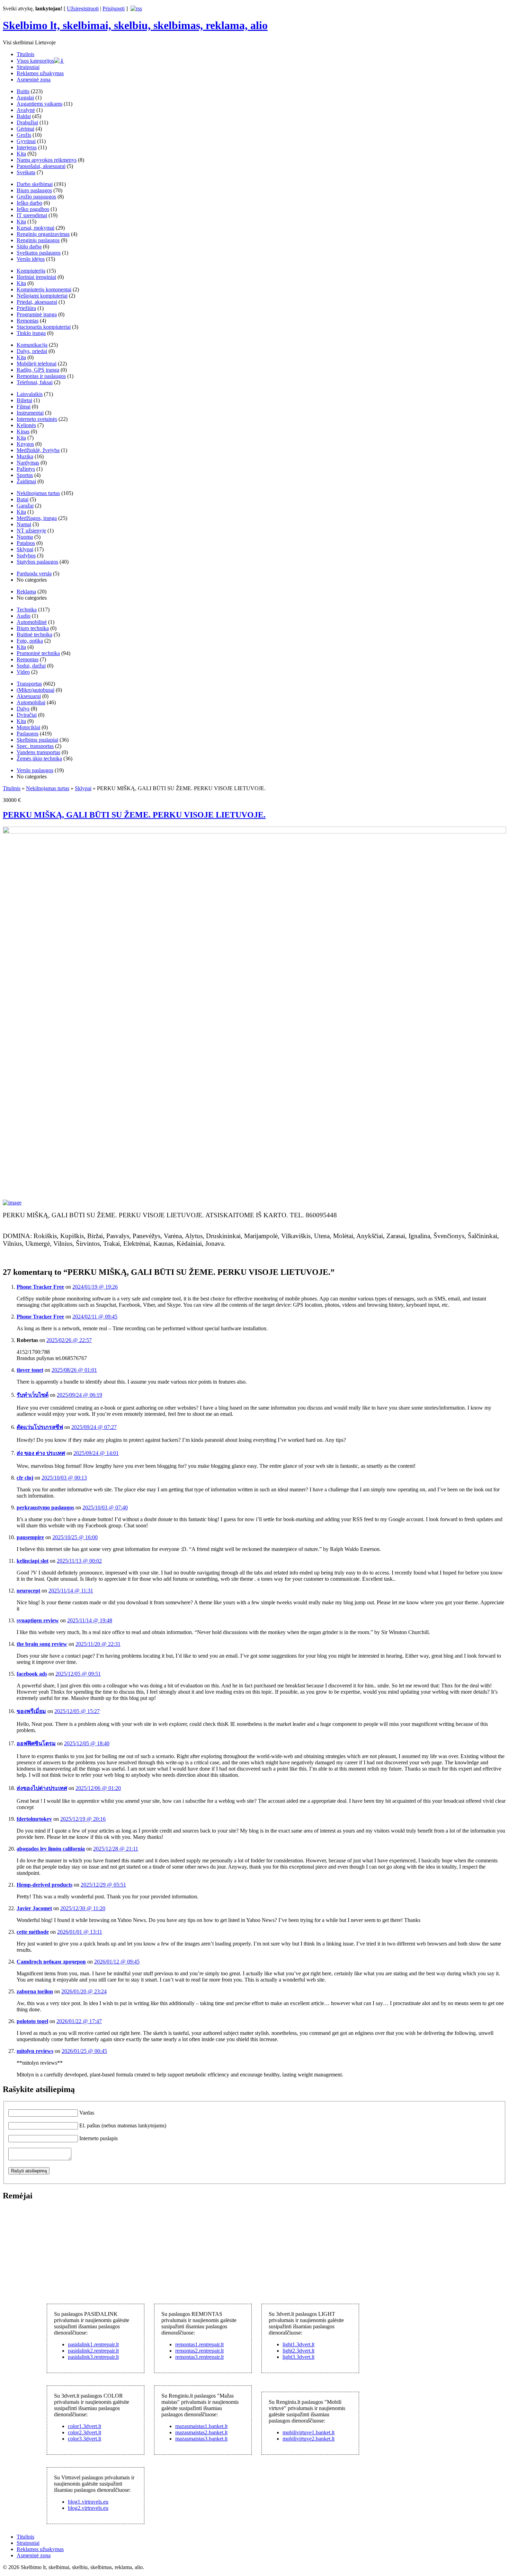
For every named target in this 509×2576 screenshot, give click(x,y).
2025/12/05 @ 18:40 (87, 1743)
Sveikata (26, 172)
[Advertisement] (55, 2251)
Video (23, 672)
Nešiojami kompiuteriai (42, 296)
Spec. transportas (35, 746)
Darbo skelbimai (35, 184)
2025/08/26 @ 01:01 (74, 1370)
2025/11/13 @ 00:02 (79, 1561)
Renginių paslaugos (38, 240)
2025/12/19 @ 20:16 (83, 1819)
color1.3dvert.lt (84, 2426)
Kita (21, 154)
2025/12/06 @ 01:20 (98, 1788)
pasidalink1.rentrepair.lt (93, 2344)
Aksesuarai (29, 696)
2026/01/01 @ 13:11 (80, 1932)
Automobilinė (32, 622)
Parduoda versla (34, 574)
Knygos (25, 444)
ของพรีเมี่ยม (31, 1711)
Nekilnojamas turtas (38, 493)
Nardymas (28, 463)
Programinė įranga (37, 314)
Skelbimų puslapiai (37, 740)
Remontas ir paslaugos (41, 376)
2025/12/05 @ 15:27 (77, 1711)
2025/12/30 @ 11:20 (83, 1908)
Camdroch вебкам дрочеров (51, 1962)
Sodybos (26, 555)
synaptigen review (38, 1620)
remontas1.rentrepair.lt (199, 2344)
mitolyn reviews (35, 2051)
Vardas (87, 2113)
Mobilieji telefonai (37, 364)
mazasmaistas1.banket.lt (201, 2426)
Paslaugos (28, 734)
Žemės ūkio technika (39, 758)
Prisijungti (114, 8)
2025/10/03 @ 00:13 (64, 1478)
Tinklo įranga (31, 333)
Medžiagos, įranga (37, 518)
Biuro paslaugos (34, 190)
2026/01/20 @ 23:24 (84, 1991)
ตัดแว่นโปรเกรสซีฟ (40, 1427)
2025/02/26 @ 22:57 (69, 1340)
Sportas (25, 475)
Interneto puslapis (99, 2138)
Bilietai (24, 400)
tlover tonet (30, 1370)
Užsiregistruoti (83, 8)
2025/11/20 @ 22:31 (98, 1644)
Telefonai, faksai (35, 382)
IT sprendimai (32, 215)
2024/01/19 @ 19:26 (95, 1287)
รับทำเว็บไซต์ (33, 1395)
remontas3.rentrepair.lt (199, 2357)
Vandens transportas (38, 752)
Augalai (25, 98)
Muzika (25, 456)
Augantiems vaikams (39, 104)
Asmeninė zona (34, 80)
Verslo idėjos (31, 259)
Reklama (26, 592)
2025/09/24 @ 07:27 (94, 1427)
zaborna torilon (35, 1991)
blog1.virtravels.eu (88, 2502)
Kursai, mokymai (35, 228)
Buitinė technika (34, 634)
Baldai (24, 116)
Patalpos (26, 543)
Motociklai (28, 727)
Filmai (24, 407)
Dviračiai (27, 715)
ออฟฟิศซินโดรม (36, 1743)
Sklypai (25, 549)
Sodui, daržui (31, 666)
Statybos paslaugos (37, 562)
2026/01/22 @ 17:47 (79, 2021)
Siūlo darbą (29, 246)
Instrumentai (30, 413)
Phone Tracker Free (40, 1287)
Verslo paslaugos (35, 770)
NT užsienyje (31, 531)
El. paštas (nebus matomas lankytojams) (123, 2125)
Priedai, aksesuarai (37, 302)
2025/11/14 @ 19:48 (90, 1620)
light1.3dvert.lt (298, 2344)
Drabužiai (27, 122)
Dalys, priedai (32, 351)
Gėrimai (25, 129)
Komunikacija (32, 345)
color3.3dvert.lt (84, 2439)
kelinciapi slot (33, 1561)
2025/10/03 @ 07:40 (105, 1507)
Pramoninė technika (38, 653)
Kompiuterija (31, 271)
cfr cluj (25, 1478)
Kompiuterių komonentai (44, 289)
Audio (24, 616)
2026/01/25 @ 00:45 (84, 2051)
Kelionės (26, 425)
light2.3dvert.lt (298, 2351)
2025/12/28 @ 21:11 (116, 1849)
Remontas (28, 321)
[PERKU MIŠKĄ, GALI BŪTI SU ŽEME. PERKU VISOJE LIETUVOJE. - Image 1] (12, 1203)
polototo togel (32, 2021)
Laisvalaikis (30, 394)
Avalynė (26, 110)
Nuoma (25, 537)
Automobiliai (31, 702)
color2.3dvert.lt (84, 2432)
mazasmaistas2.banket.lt (201, 2432)
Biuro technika (33, 628)
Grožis (24, 135)
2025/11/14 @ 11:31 (71, 1591)
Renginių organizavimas (43, 234)
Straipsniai (28, 67)
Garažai (25, 506)
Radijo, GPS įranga (38, 370)
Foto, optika (30, 641)
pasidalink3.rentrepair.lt (93, 2357)
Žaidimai (26, 481)
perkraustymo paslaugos (45, 1507)
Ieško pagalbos (33, 209)
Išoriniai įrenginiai (36, 277)
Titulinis (25, 54)
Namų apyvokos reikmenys (47, 160)
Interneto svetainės (37, 419)
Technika (27, 610)
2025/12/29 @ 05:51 (103, 1885)
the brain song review (42, 1644)
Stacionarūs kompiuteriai (44, 327)
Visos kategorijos (35, 61)
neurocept (28, 1591)
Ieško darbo (29, 203)
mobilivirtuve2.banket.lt (309, 2439)
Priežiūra (26, 308)
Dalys (23, 709)
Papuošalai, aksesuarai (41, 166)
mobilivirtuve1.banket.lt (309, 2432)
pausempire (30, 1537)
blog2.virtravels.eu (88, 2508)
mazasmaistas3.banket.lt (201, 2439)
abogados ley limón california (51, 1849)
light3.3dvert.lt (298, 2357)
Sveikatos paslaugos (39, 253)
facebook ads (32, 1674)
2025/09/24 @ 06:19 (79, 1395)
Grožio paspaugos (36, 197)
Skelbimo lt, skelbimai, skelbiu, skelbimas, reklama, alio (135, 25)
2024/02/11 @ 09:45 (95, 1317)
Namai (24, 524)
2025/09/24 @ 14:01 (96, 1453)
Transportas (29, 684)
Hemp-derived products (44, 1885)
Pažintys (26, 469)
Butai (23, 499)
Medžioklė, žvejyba (38, 450)
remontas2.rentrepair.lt (199, 2351)
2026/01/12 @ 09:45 (117, 1962)
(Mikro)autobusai (35, 690)
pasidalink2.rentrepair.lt (93, 2351)
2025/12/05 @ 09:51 (78, 1674)
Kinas (23, 431)
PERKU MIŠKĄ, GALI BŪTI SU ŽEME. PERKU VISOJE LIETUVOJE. (134, 815)
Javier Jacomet (34, 1908)
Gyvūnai (26, 141)
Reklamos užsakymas (40, 73)
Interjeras (27, 147)
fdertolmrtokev (34, 1819)
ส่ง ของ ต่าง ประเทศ (41, 1453)
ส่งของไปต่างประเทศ (42, 1788)
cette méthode (33, 1932)
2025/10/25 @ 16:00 (75, 1537)
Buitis (23, 91)
